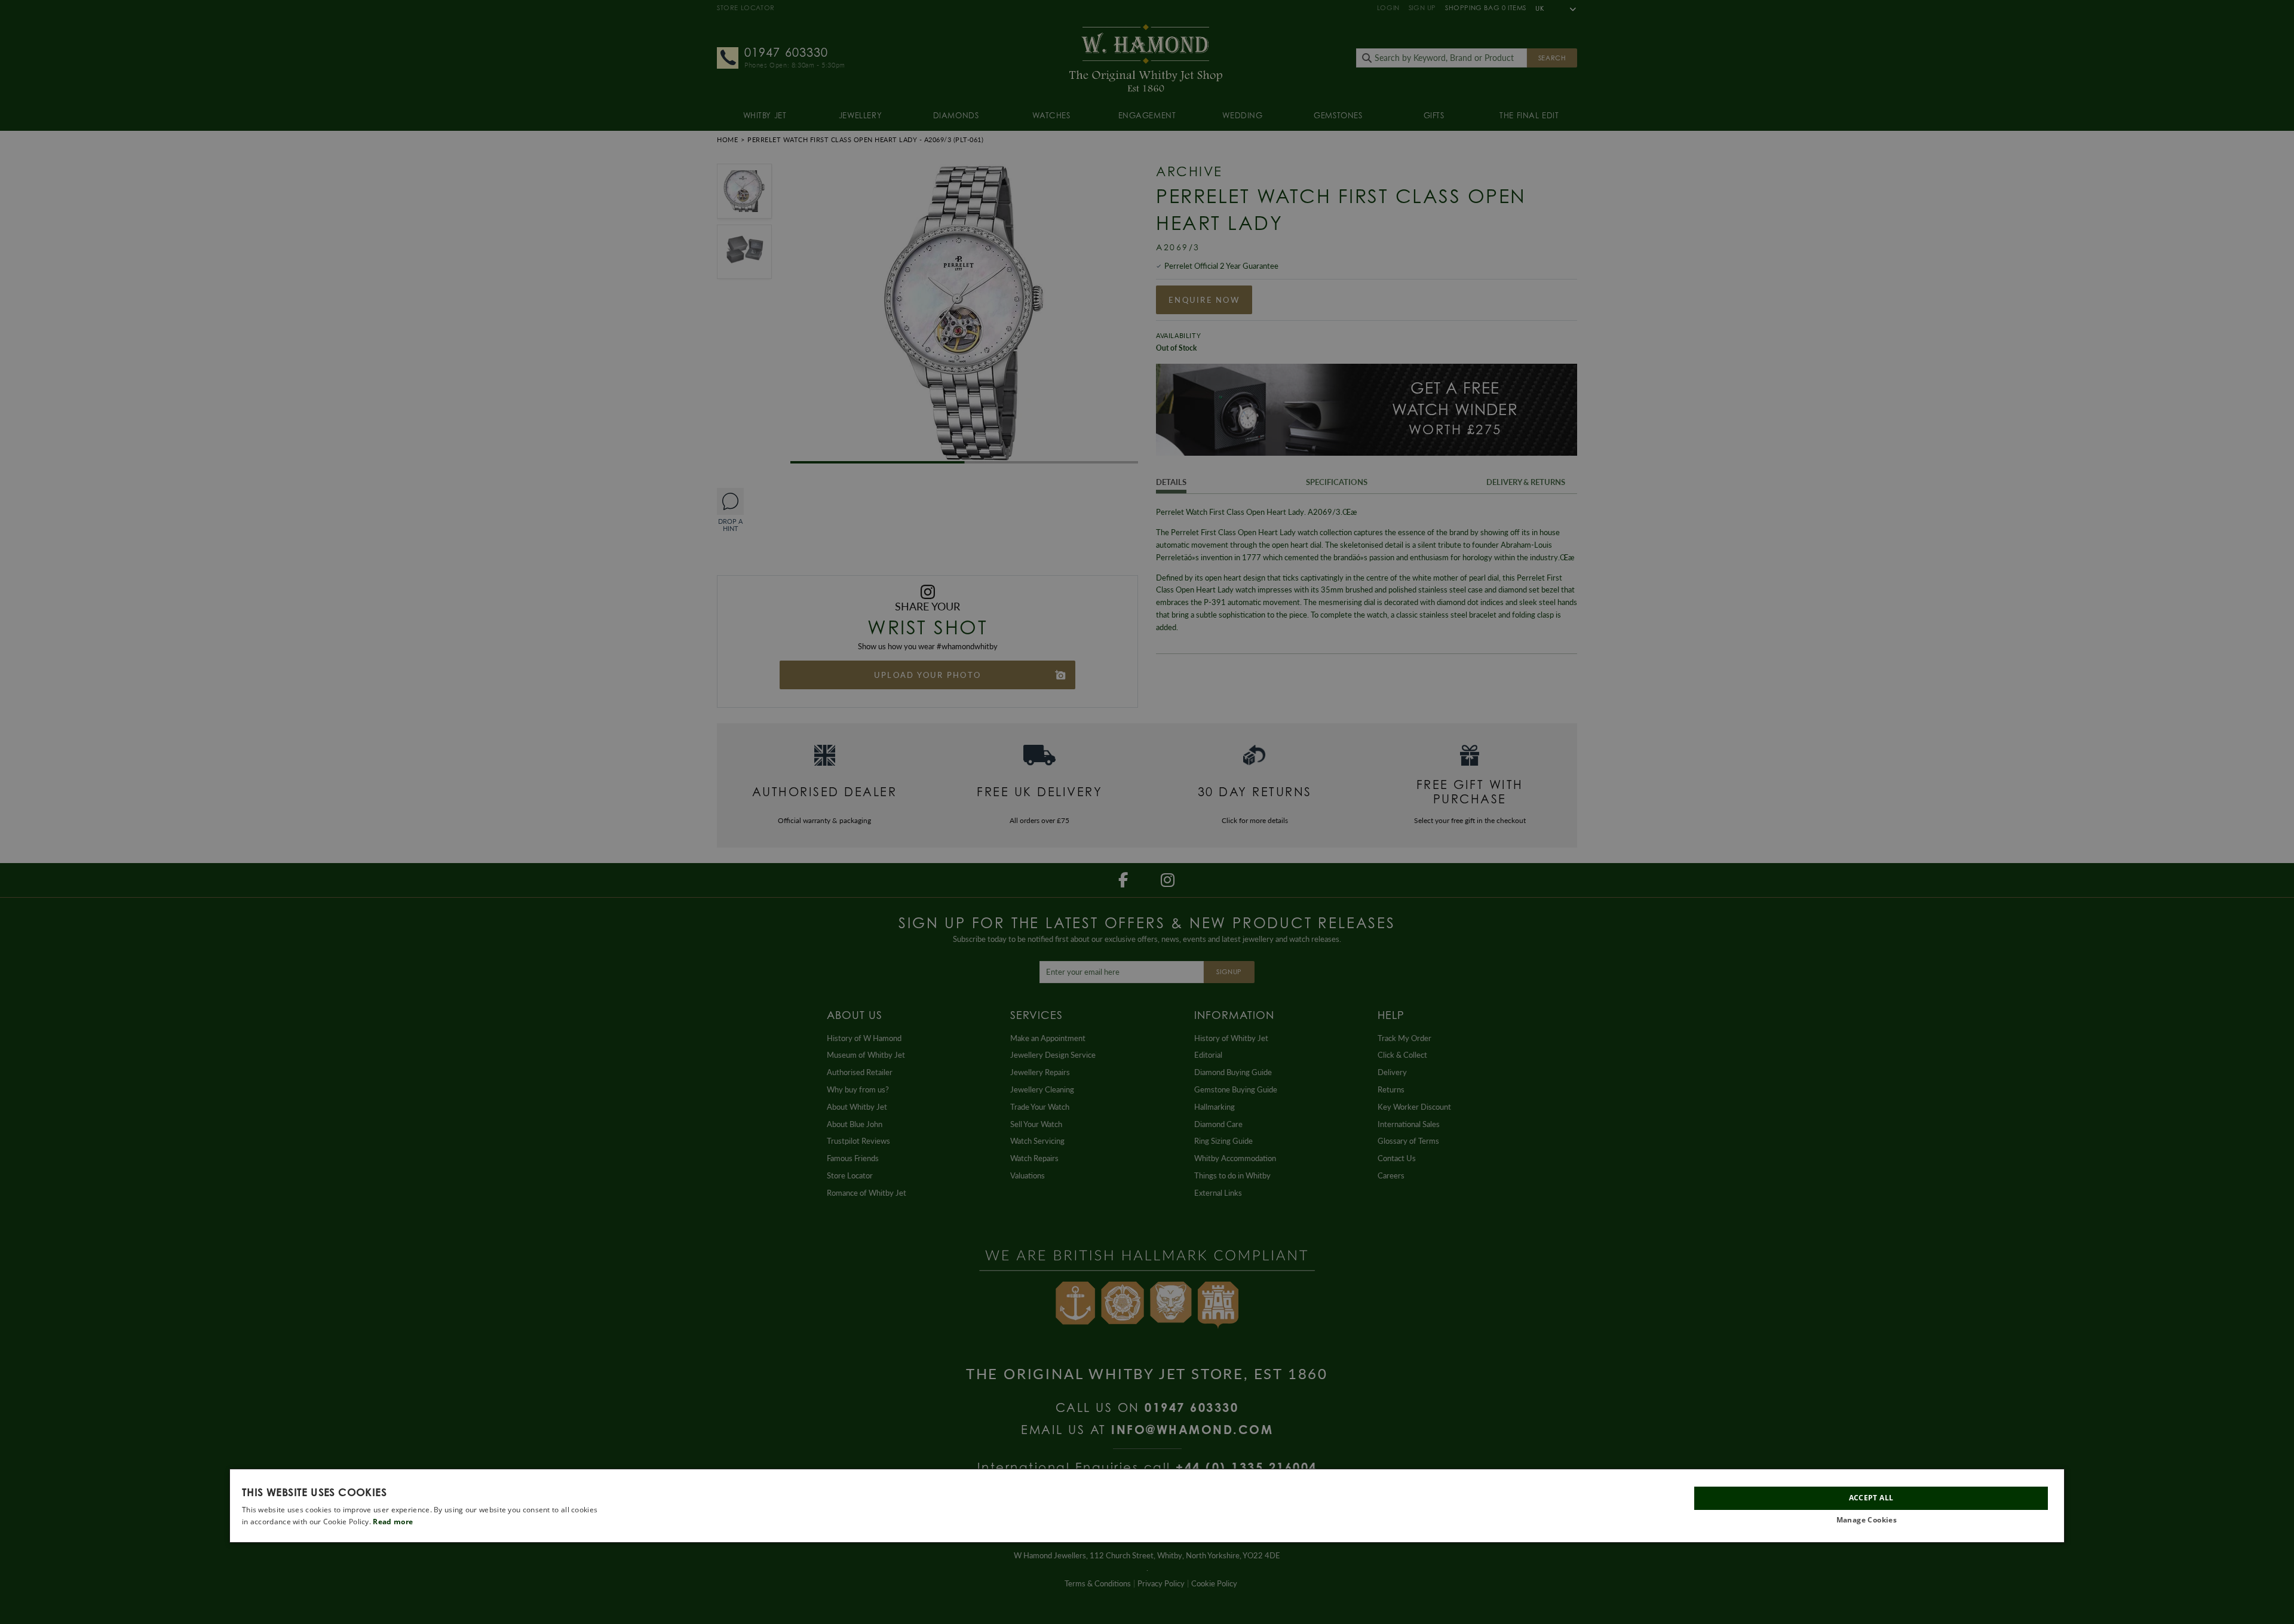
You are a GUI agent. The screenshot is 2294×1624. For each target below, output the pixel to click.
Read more (393, 1522)
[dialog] (1147, 1506)
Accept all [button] (1871, 1498)
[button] (1871, 1520)
